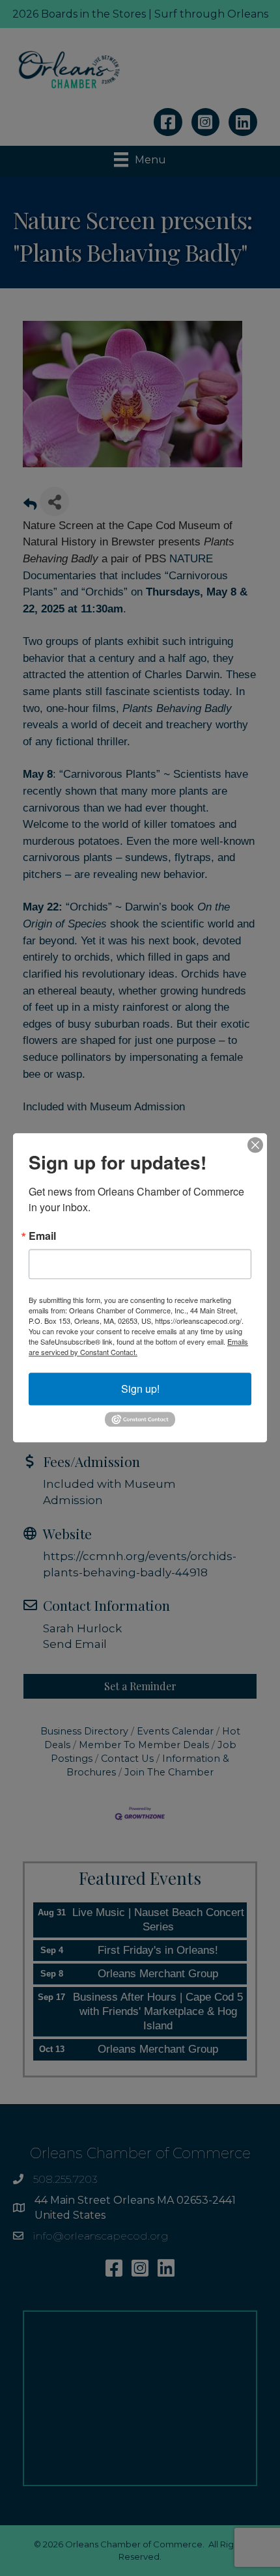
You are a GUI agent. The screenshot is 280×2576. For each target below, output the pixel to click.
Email (42, 1236)
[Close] (255, 1145)
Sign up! (140, 1389)
